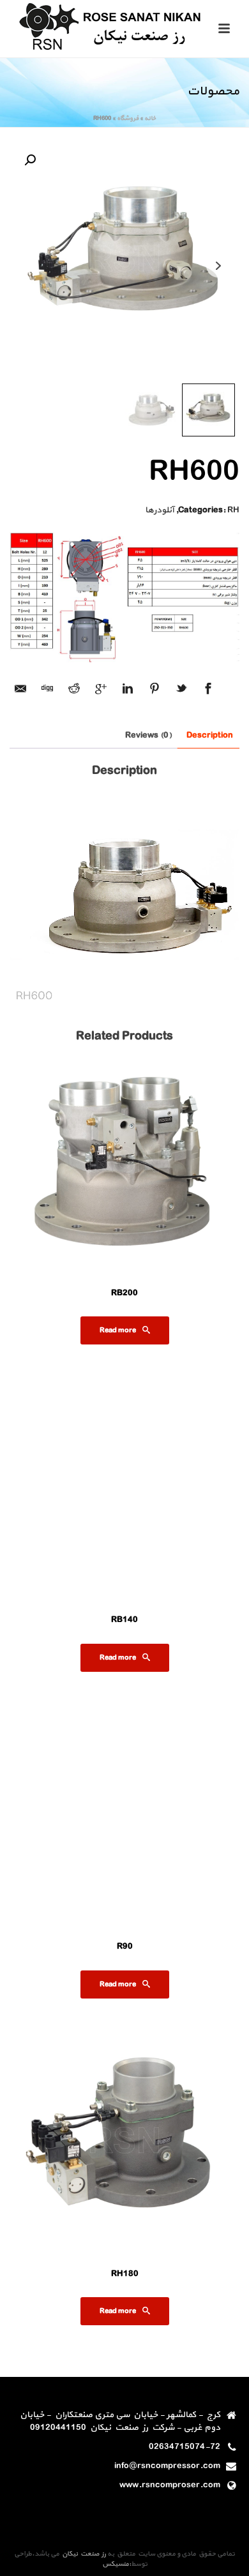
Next (220, 261)
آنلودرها (159, 510)
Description (210, 735)
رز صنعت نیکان (83, 2554)
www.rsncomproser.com (170, 2485)
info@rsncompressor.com (167, 2466)
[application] (124, 895)
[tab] (210, 735)
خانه (150, 118)
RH (233, 510)
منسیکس (116, 2564)
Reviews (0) (148, 735)
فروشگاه (128, 118)
